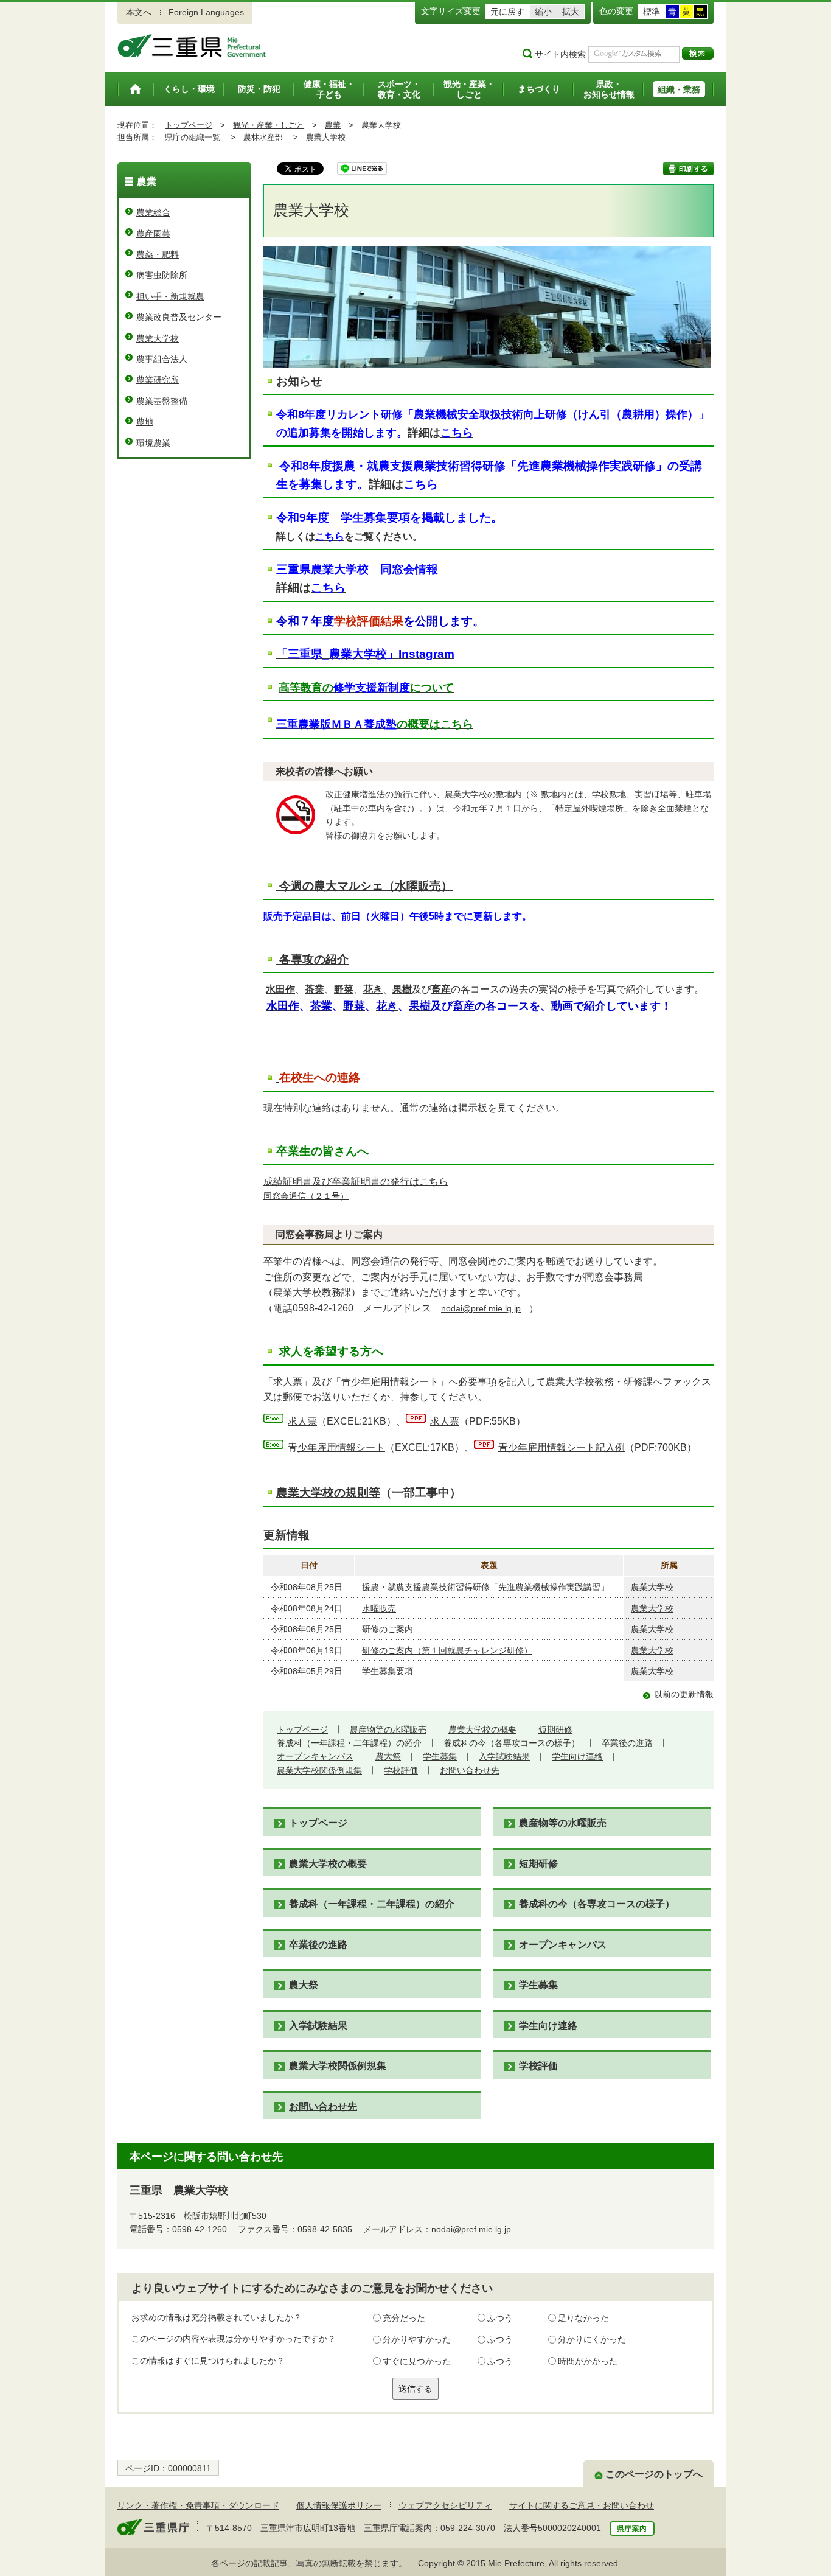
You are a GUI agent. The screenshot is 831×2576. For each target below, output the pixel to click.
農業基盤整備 (162, 401)
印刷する (688, 169)
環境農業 (153, 443)
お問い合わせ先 (470, 1770)
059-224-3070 (468, 2528)
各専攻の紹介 (314, 959)
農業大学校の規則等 (328, 1492)
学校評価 (401, 1770)
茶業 (315, 989)
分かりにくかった (592, 2339)
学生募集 (440, 1756)
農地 (145, 422)
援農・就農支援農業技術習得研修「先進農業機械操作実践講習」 (485, 1587)
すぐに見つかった (417, 2361)
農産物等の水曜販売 (388, 1730)
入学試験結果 (504, 1756)
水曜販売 (379, 1608)
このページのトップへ (654, 2474)
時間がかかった (588, 2361)
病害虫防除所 (162, 275)
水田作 (280, 989)
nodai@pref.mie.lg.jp (481, 1308)
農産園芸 (153, 234)
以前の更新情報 (684, 1694)
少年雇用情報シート (336, 1447)
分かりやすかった (417, 2339)
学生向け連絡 (577, 1756)
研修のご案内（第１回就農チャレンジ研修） (447, 1650)
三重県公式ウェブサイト (192, 46)
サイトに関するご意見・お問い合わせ (582, 2505)
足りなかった (583, 2318)
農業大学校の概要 (482, 1730)
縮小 (543, 12)
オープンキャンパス (315, 1756)
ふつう (500, 2318)
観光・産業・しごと (269, 125)
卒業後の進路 (627, 1743)
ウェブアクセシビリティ (445, 2505)
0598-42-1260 (200, 2229)
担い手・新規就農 (170, 296)
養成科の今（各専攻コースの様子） (512, 1743)
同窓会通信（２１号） (306, 1196)
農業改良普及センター (179, 317)
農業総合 (153, 212)
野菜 (344, 989)
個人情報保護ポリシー (339, 2505)
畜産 (441, 989)
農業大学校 (326, 137)
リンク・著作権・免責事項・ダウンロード (198, 2505)
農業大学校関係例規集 (319, 1770)
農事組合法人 (162, 359)
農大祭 (388, 1756)
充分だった (404, 2318)
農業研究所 (158, 380)
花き (373, 989)
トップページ (189, 125)
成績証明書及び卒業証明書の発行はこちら (356, 1181)
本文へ (139, 12)
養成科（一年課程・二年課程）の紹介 (349, 1743)
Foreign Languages (206, 12)
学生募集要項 (388, 1671)
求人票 (302, 1421)
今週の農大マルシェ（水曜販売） (366, 886)
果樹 (402, 989)
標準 (652, 12)
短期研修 (555, 1730)
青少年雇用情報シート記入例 (562, 1447)
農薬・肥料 (158, 254)
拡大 (571, 12)
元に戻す (507, 12)
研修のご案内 (388, 1629)
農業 (333, 125)
